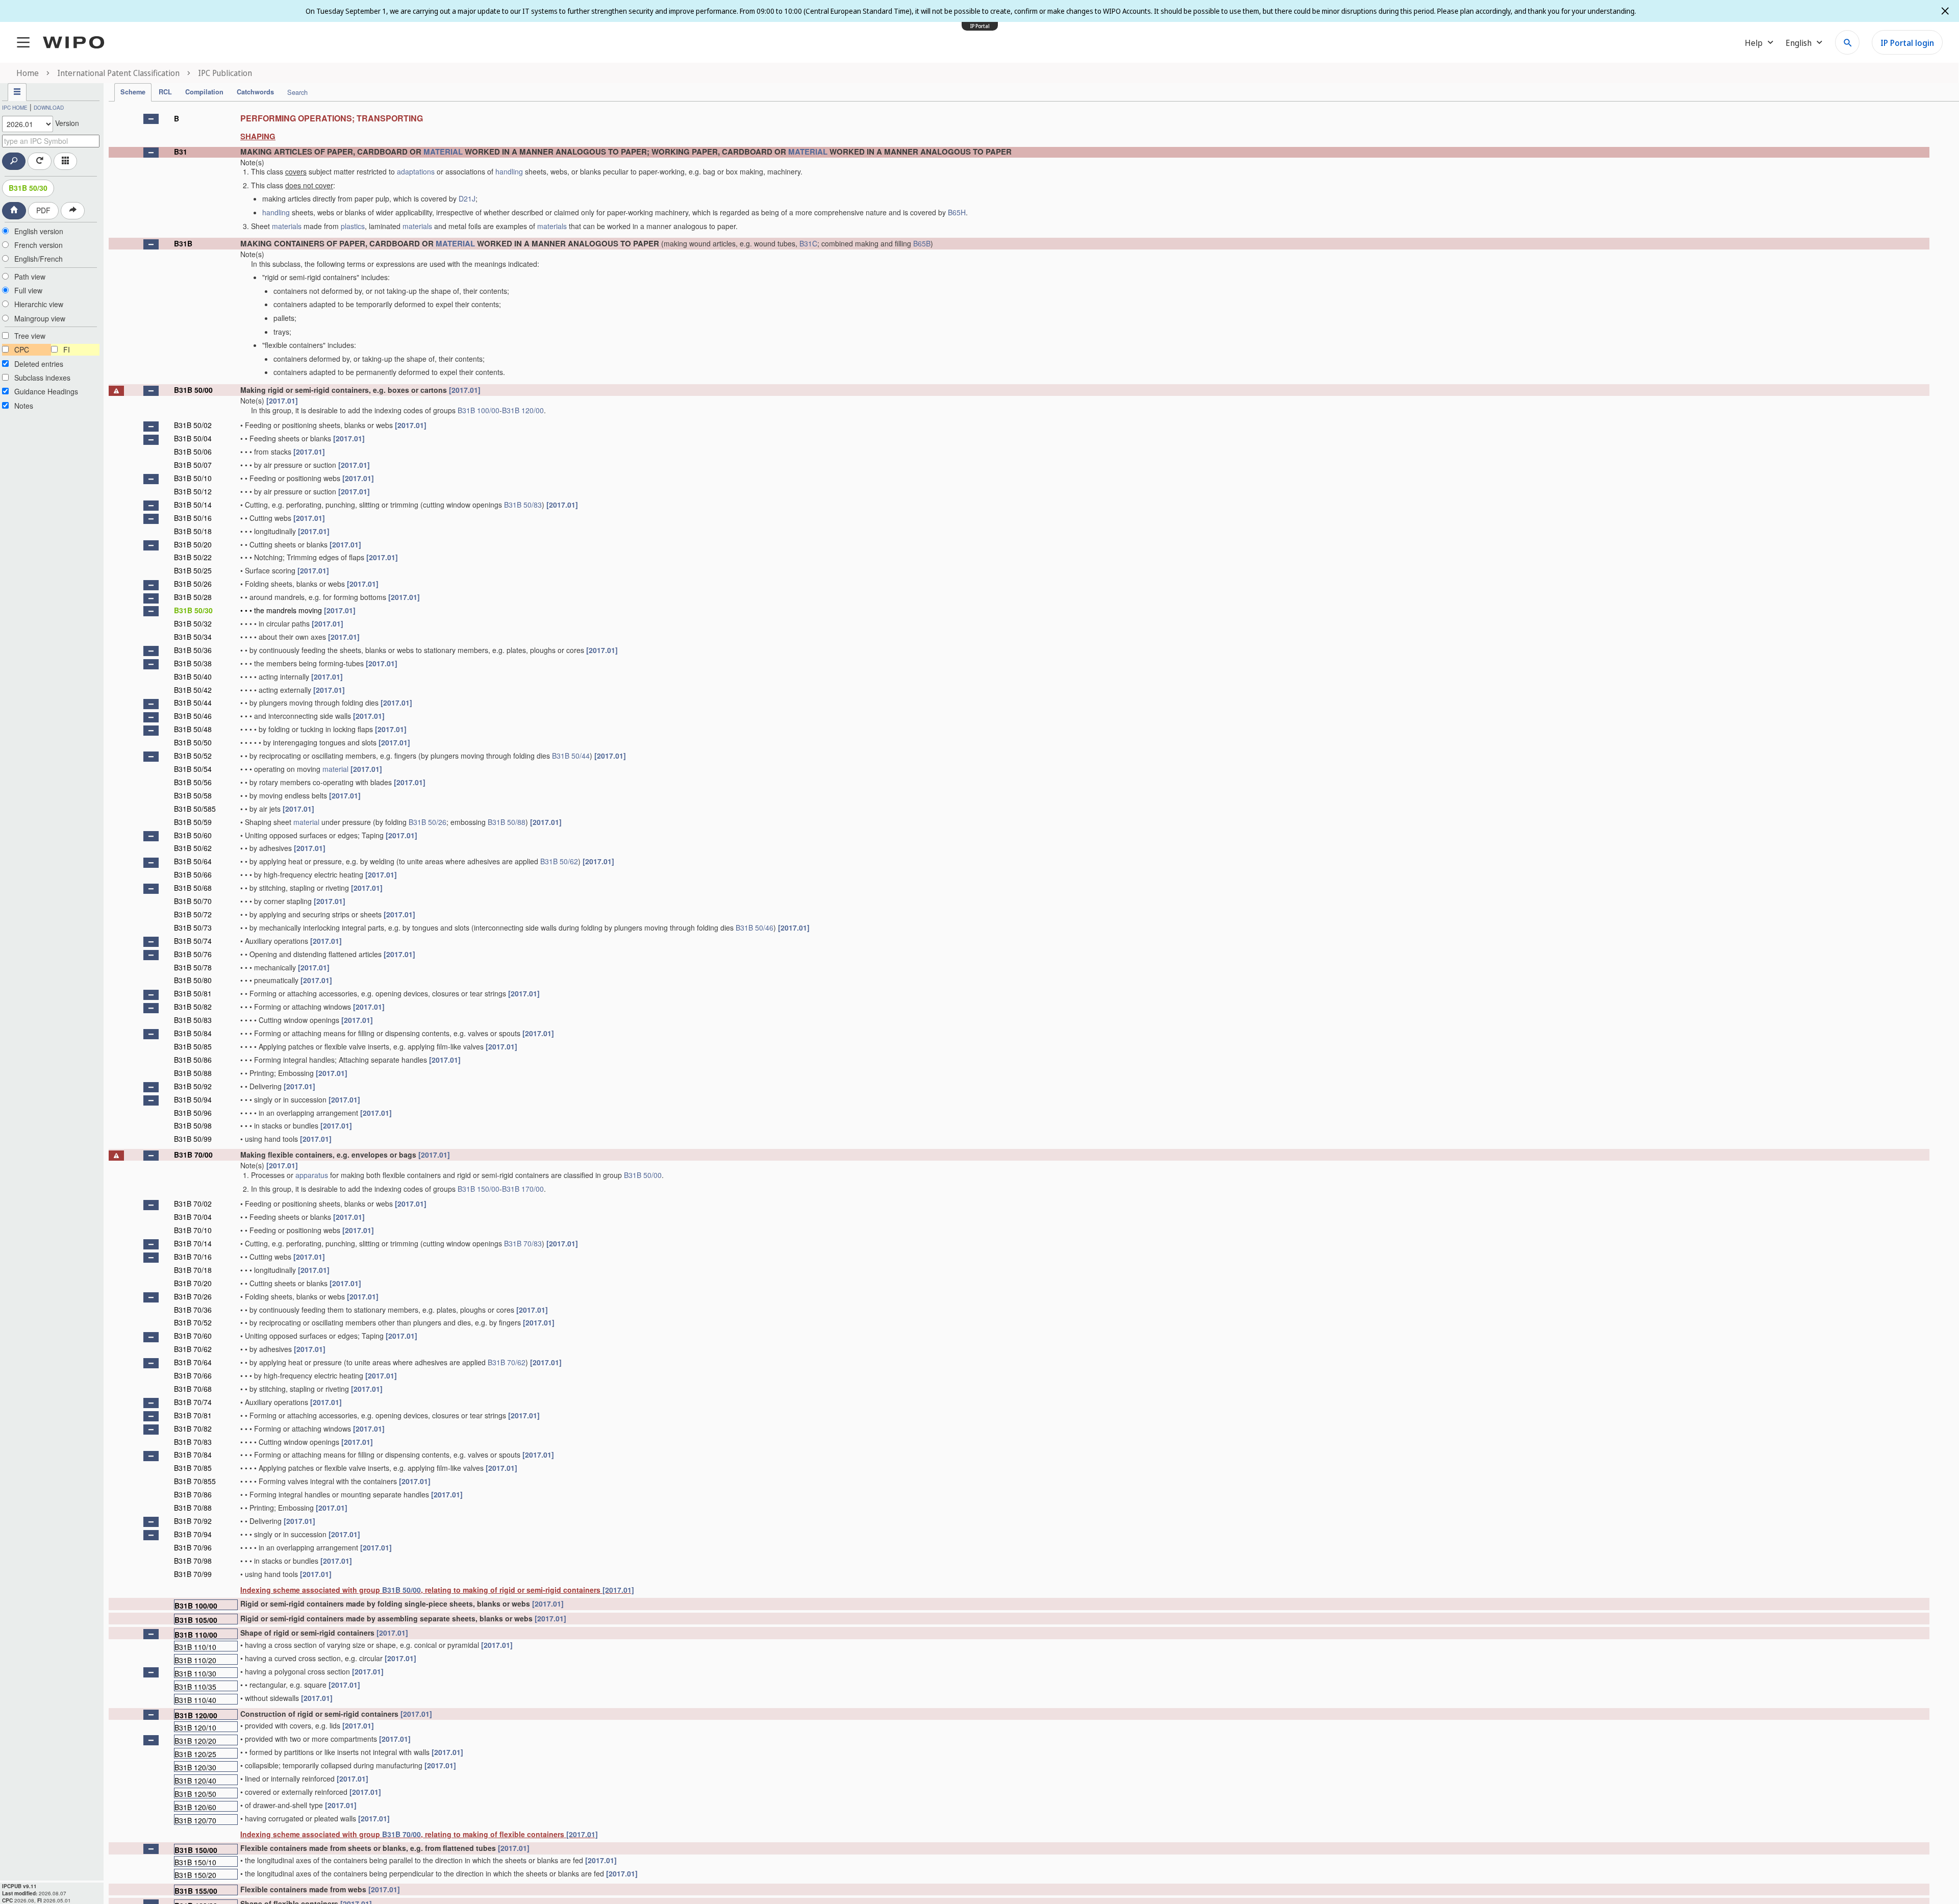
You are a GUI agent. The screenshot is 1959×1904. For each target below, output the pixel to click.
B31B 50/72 (193, 914)
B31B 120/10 (195, 1727)
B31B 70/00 (193, 1155)
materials (287, 226)
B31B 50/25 (193, 570)
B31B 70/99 (193, 1574)
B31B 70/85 (193, 1468)
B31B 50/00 (193, 390)
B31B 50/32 (193, 623)
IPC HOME (15, 108)
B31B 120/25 (195, 1754)
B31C (808, 243)
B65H (957, 212)
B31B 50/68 (193, 888)
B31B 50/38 (193, 663)
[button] (151, 119)
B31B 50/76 (193, 954)
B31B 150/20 (195, 1875)
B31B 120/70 (195, 1820)
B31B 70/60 (193, 1336)
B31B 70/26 (193, 1296)
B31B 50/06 (193, 452)
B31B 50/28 (193, 597)
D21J (467, 198)
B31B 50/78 (193, 967)
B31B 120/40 (195, 1780)
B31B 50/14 (193, 505)
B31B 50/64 (193, 861)
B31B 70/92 (193, 1521)
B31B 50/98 (193, 1125)
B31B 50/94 (193, 1099)
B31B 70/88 (193, 1508)
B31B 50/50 (193, 742)
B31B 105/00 (196, 1620)
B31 (181, 152)
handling (509, 171)
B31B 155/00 (196, 1890)
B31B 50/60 (193, 835)
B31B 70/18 (193, 1270)
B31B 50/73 (193, 928)
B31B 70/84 (193, 1455)
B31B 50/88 (507, 822)
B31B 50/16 (193, 518)
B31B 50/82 (193, 1007)
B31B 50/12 (193, 491)
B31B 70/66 (193, 1375)
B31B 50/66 (193, 874)
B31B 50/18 (193, 531)
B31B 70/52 (193, 1322)
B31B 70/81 (193, 1415)
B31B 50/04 (193, 438)
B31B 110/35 (195, 1686)
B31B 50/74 (193, 941)
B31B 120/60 (195, 1807)
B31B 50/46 (193, 716)
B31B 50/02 (193, 425)
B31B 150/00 (479, 1189)
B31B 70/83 (523, 1243)
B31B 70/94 (193, 1534)
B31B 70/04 (193, 1217)
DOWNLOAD (49, 108)
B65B (922, 243)
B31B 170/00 (523, 1189)
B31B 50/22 (193, 557)
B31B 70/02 (193, 1204)
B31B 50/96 (193, 1113)
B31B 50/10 (193, 478)
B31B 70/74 (193, 1402)
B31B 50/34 (193, 637)
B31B (183, 243)
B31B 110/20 (195, 1660)
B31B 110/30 (195, 1673)
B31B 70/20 (193, 1283)
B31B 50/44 (193, 703)
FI (67, 349)
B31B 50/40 (193, 677)
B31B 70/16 (193, 1257)
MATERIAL (443, 152)
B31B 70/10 (193, 1230)
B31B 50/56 (193, 782)
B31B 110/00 (196, 1634)
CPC (22, 349)
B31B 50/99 (193, 1139)
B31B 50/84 (193, 1033)
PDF (43, 210)
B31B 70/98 (193, 1561)
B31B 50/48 (193, 729)
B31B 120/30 (195, 1767)
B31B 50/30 (28, 188)
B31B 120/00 (523, 410)
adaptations (416, 171)
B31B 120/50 (195, 1794)
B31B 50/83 (523, 505)
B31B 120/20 (195, 1740)
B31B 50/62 (193, 848)
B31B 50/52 (193, 756)
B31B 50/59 (193, 822)
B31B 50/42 (193, 690)
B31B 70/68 (193, 1389)
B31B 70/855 (195, 1481)
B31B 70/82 (193, 1429)
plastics (353, 226)
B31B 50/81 (193, 993)
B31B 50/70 (193, 901)
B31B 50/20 (193, 544)
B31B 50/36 (193, 650)
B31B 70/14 (193, 1243)
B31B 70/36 (193, 1310)
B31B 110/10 (195, 1647)
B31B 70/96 (193, 1547)
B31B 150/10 (195, 1862)
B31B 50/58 (193, 795)
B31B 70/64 (193, 1362)
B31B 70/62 (193, 1349)
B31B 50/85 (193, 1046)
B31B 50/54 (193, 769)
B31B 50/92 (193, 1086)
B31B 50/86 (193, 1060)
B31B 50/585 (195, 809)
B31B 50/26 (193, 584)
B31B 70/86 (193, 1494)
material (335, 769)
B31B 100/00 (479, 410)
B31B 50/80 (193, 980)
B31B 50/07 (193, 465)
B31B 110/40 (195, 1700)
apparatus (312, 1175)
